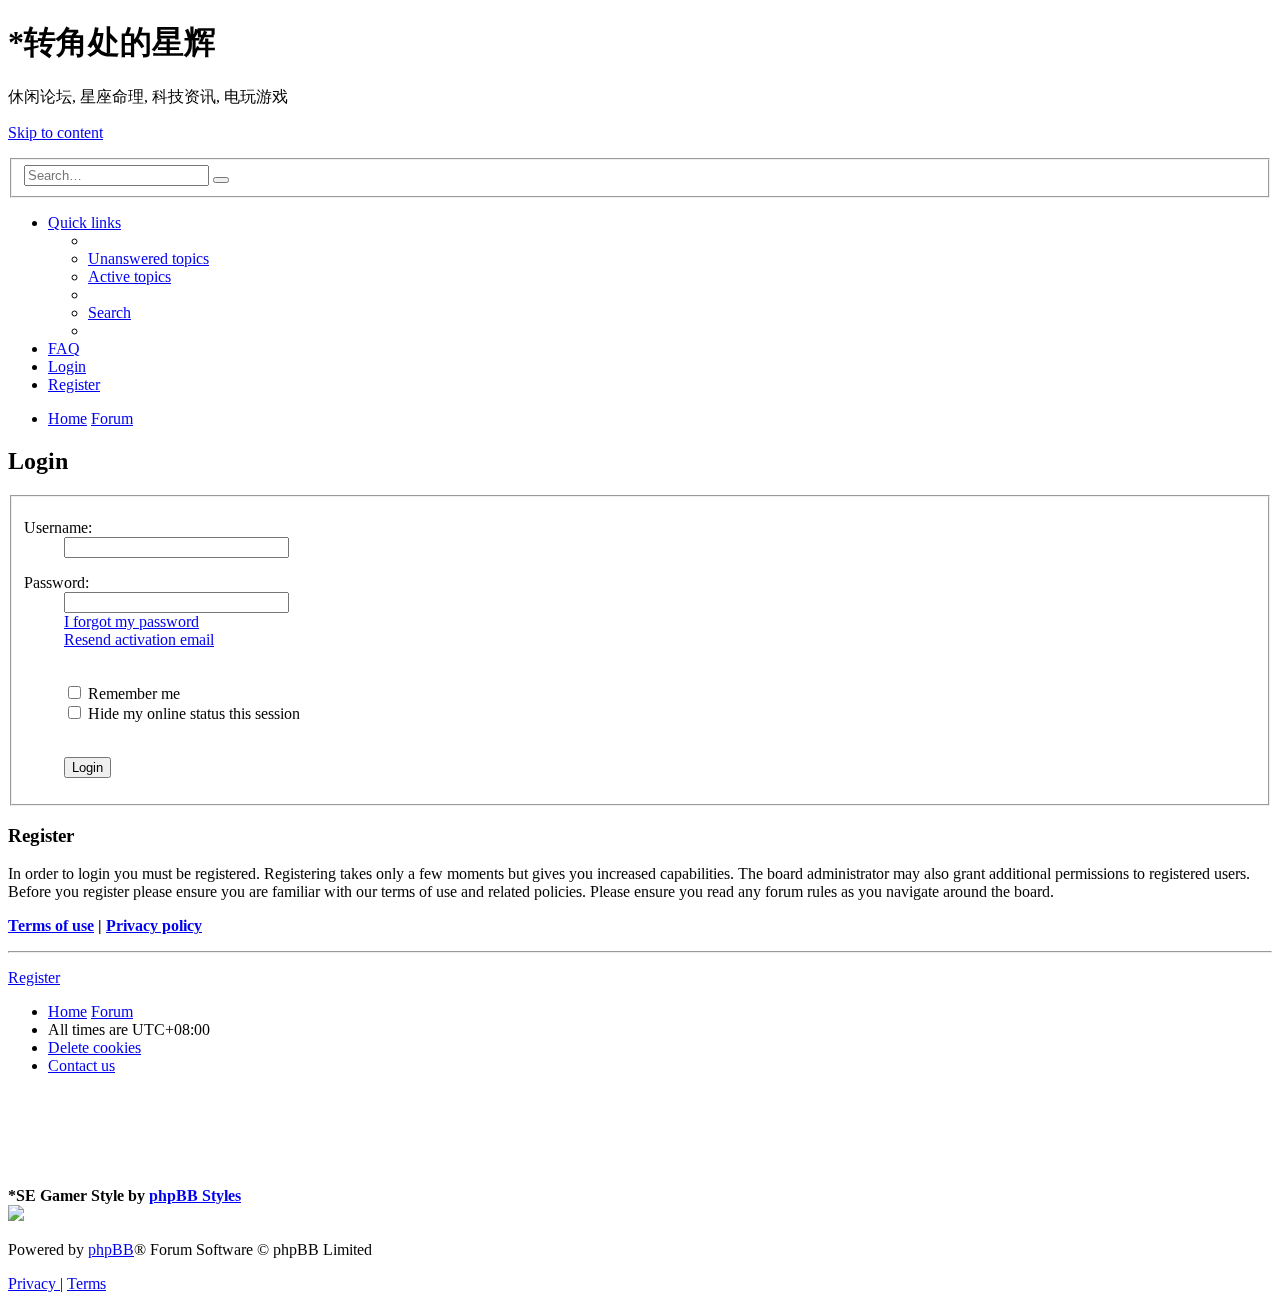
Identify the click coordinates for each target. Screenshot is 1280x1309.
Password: (56, 582)
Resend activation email (139, 639)
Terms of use (51, 925)
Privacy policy (154, 925)
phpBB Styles (195, 1195)
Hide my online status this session (192, 713)
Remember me (132, 693)
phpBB (111, 1249)
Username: (58, 527)
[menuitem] (148, 258)
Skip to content (55, 132)
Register (34, 977)
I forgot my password (131, 621)
